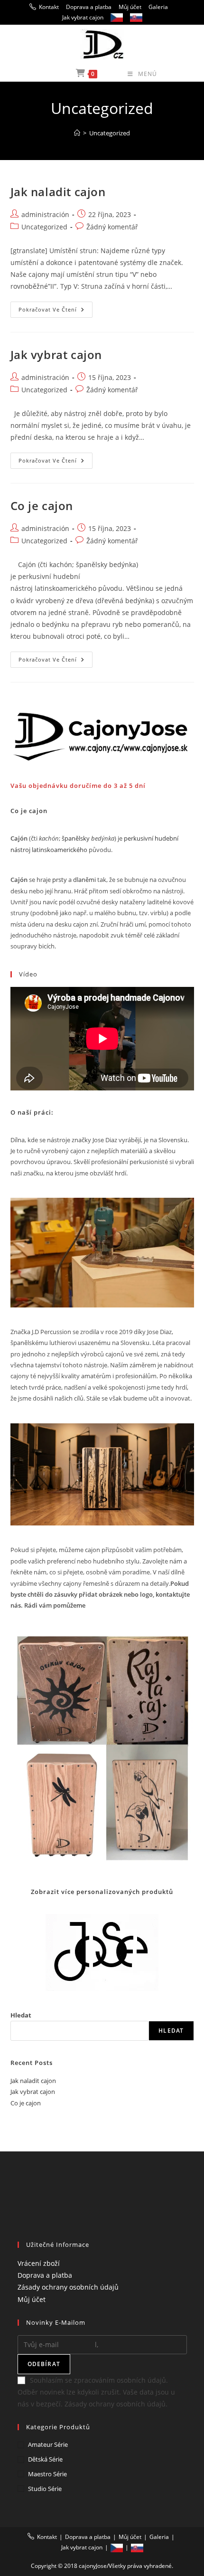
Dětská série (45, 2459)
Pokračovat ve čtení (56, 311)
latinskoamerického (60, 850)
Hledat (21, 2015)
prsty (60, 880)
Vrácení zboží (39, 2263)
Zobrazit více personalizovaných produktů (102, 1892)
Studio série (45, 2489)
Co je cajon (42, 506)
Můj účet (130, 7)
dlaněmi (84, 880)
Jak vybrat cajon (83, 17)
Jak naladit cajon (58, 192)
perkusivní (139, 838)
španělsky (76, 838)
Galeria (158, 7)
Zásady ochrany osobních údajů (68, 2287)
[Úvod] (77, 133)
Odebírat (44, 2364)
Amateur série (48, 2444)
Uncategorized (110, 133)
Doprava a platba (89, 7)
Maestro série (47, 2474)
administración (45, 214)
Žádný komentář (112, 227)
